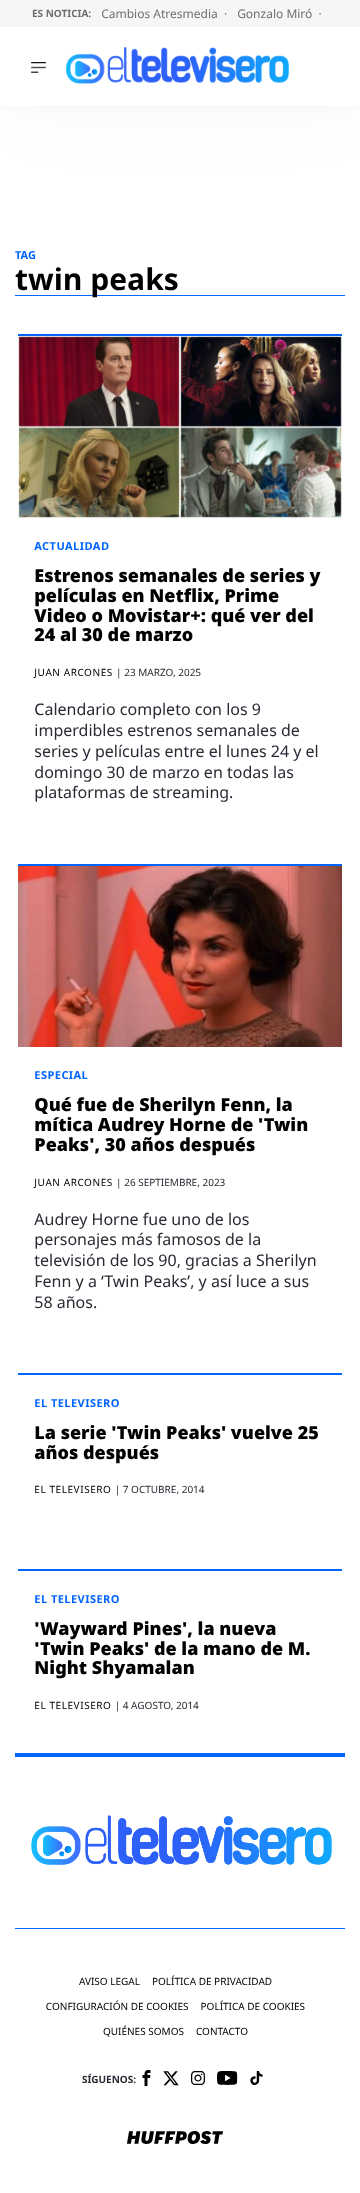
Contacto (222, 2031)
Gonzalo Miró (276, 13)
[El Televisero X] (171, 2080)
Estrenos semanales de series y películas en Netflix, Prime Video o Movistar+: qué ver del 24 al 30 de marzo (177, 605)
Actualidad (71, 546)
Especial (61, 1075)
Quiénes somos (143, 2031)
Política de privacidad (212, 1981)
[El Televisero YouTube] (227, 2079)
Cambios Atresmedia (161, 13)
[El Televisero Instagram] (198, 2079)
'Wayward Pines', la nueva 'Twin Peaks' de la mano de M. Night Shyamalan (172, 1649)
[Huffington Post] (175, 2139)
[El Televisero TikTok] (256, 2079)
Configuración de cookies (117, 2006)
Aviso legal (109, 1981)
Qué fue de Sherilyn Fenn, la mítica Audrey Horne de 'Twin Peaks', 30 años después (171, 1125)
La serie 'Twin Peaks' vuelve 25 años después (176, 1443)
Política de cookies (253, 2006)
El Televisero (77, 1403)
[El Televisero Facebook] (146, 2079)
